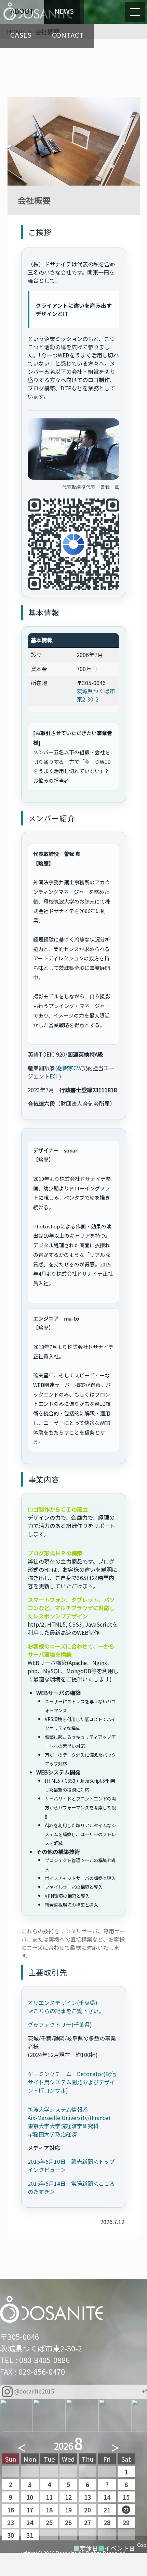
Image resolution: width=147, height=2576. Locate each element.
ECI (54, 1076)
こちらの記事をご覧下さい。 (69, 2011)
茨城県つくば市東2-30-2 (96, 695)
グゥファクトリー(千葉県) (60, 2024)
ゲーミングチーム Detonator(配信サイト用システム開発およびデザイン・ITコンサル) (72, 2082)
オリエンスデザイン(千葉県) (63, 2003)
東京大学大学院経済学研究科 (63, 2126)
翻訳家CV (68, 1068)
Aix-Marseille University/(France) (69, 2118)
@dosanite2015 (34, 2391)
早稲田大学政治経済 (52, 2134)
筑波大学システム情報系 (58, 2109)
